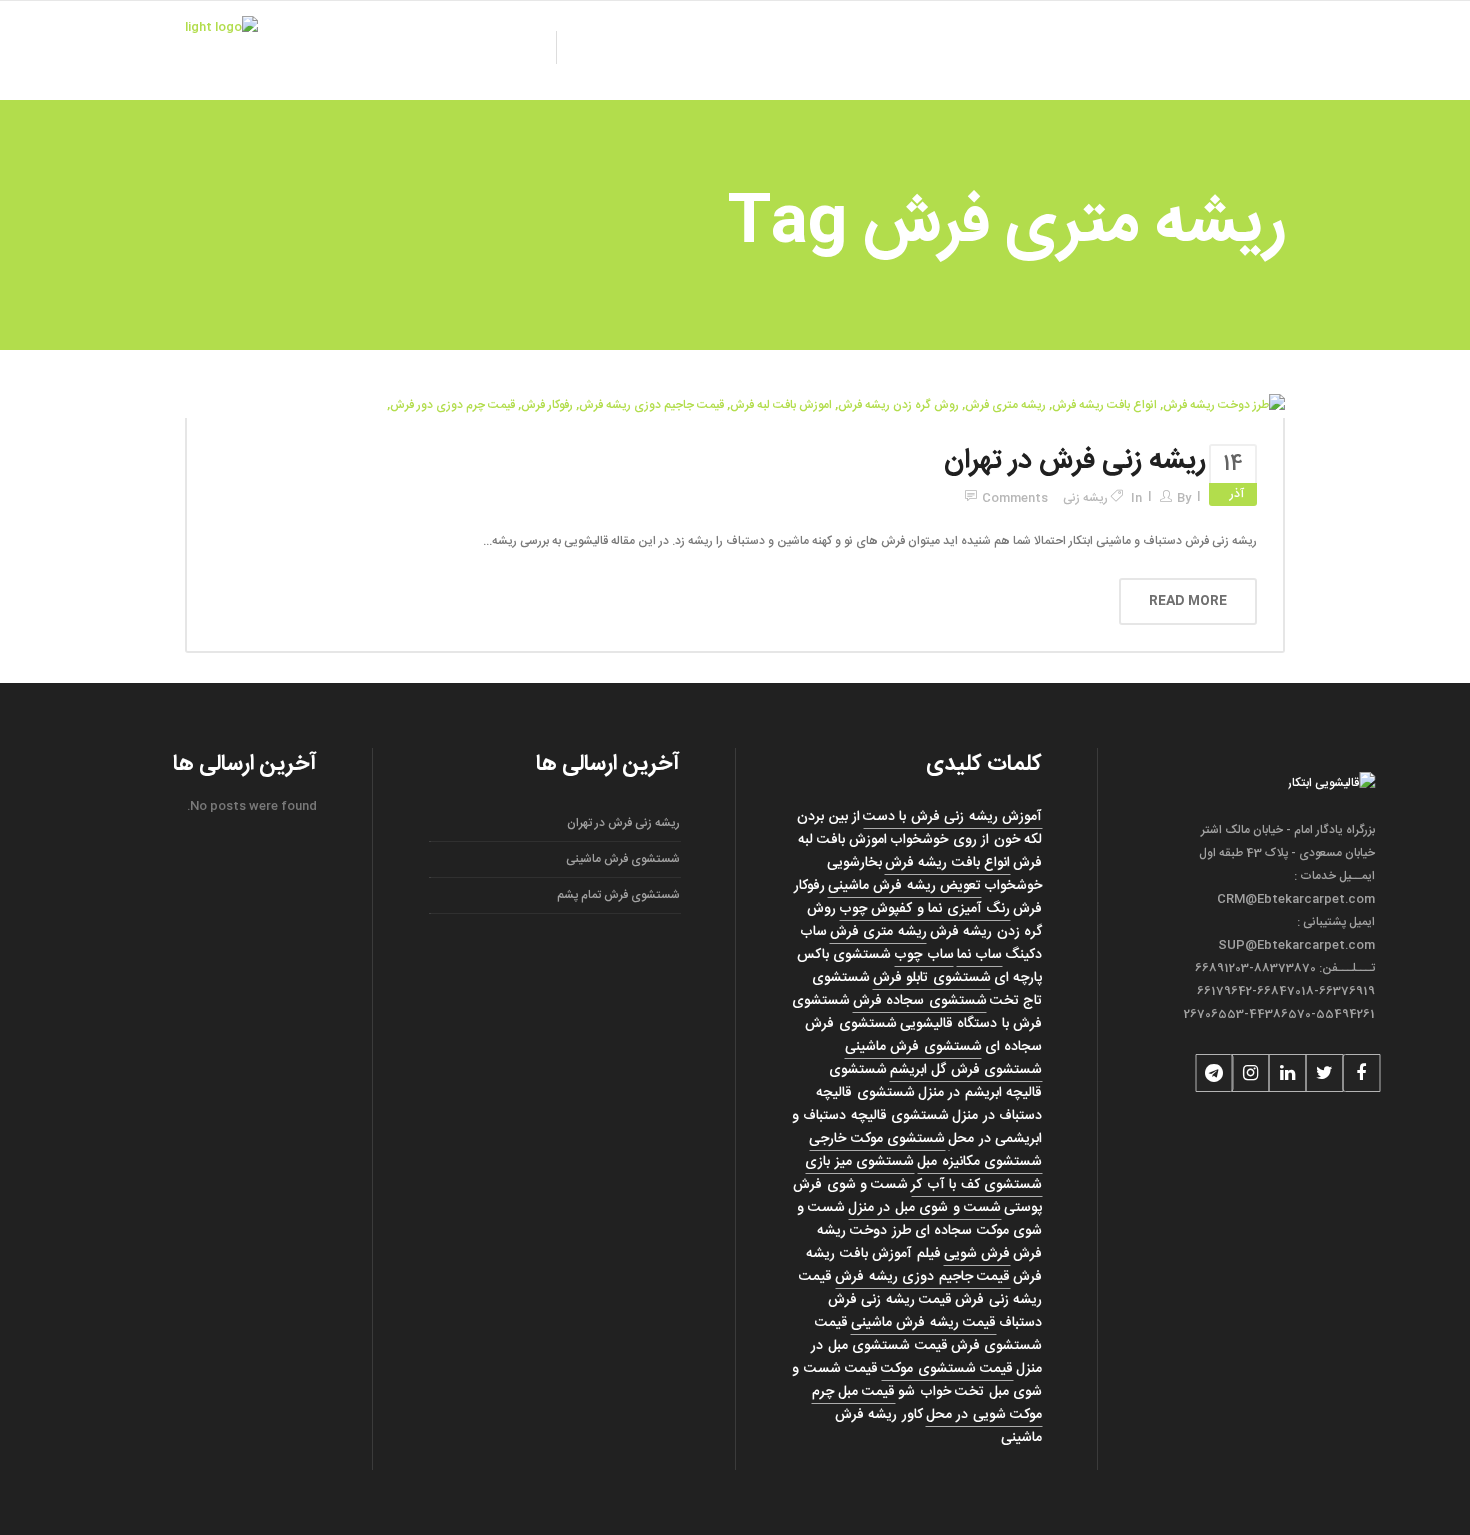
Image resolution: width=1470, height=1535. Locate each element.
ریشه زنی (1085, 498)
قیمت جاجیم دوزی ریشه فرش (923, 1277)
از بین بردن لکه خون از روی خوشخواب (920, 828)
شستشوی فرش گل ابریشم (966, 1070)
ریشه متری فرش (878, 932)
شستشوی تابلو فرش (932, 978)
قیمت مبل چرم (854, 1392)
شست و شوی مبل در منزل (925, 1208)
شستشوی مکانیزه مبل (980, 1162)
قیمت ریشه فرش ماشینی (923, 1323)
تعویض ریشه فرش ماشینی (904, 886)
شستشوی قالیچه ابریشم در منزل (935, 1081)
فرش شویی (977, 1254)
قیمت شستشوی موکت (948, 1369)
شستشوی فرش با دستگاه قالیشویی (917, 1012)
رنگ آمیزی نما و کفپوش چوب (925, 909)
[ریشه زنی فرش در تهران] (836, 406)
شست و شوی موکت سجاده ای (919, 1219)
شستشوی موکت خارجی (878, 1139)
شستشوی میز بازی (860, 1162)
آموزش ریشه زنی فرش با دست (953, 817)
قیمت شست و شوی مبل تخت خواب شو (918, 1380)
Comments (1015, 498)
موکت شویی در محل (984, 1415)
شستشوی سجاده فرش (920, 1001)
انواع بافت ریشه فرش (947, 863)
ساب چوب (924, 955)
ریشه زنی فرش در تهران (1075, 461)
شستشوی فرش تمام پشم (618, 895)
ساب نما (979, 955)
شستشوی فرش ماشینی (913, 1047)
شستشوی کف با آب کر (977, 1185)
